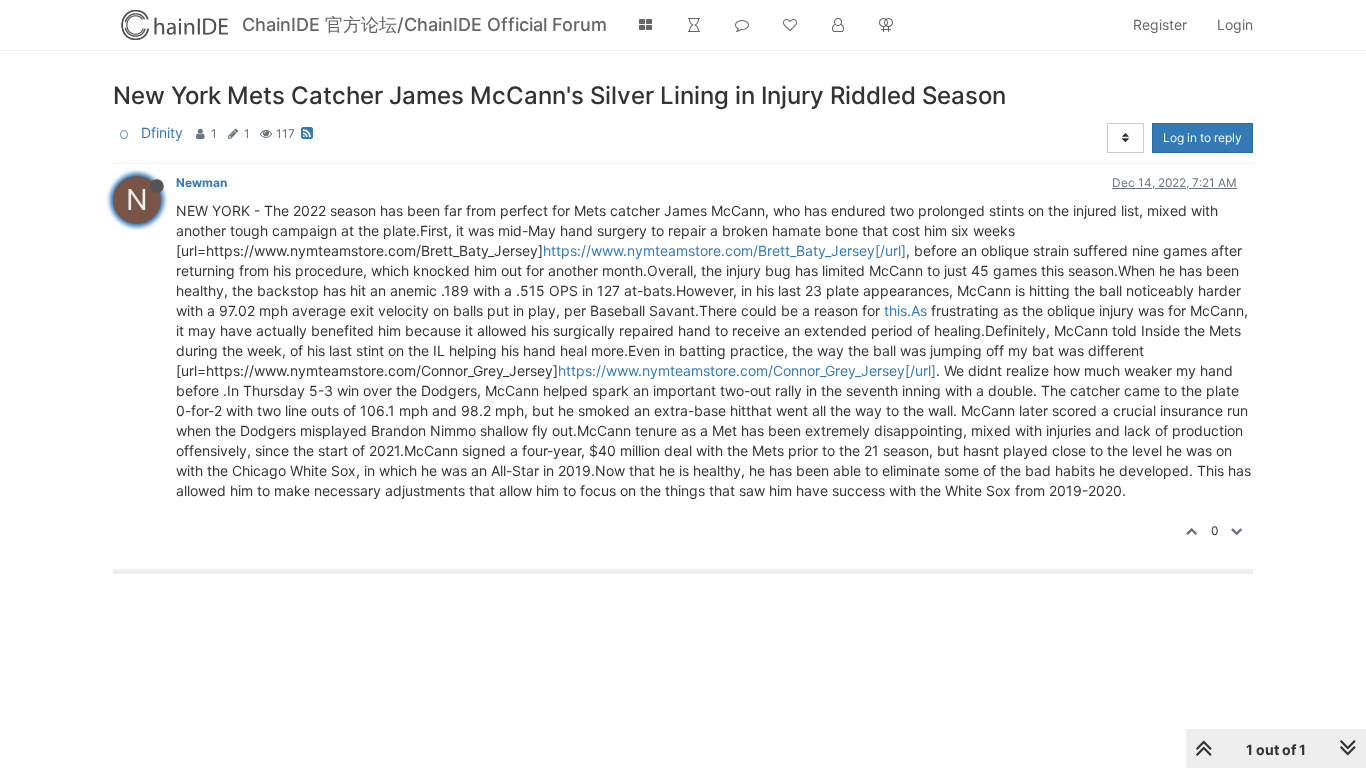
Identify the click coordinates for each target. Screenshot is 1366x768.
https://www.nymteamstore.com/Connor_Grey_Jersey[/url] (747, 370)
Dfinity (162, 132)
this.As (905, 310)
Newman (201, 182)
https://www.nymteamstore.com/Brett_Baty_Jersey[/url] (724, 250)
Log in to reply (1202, 137)
